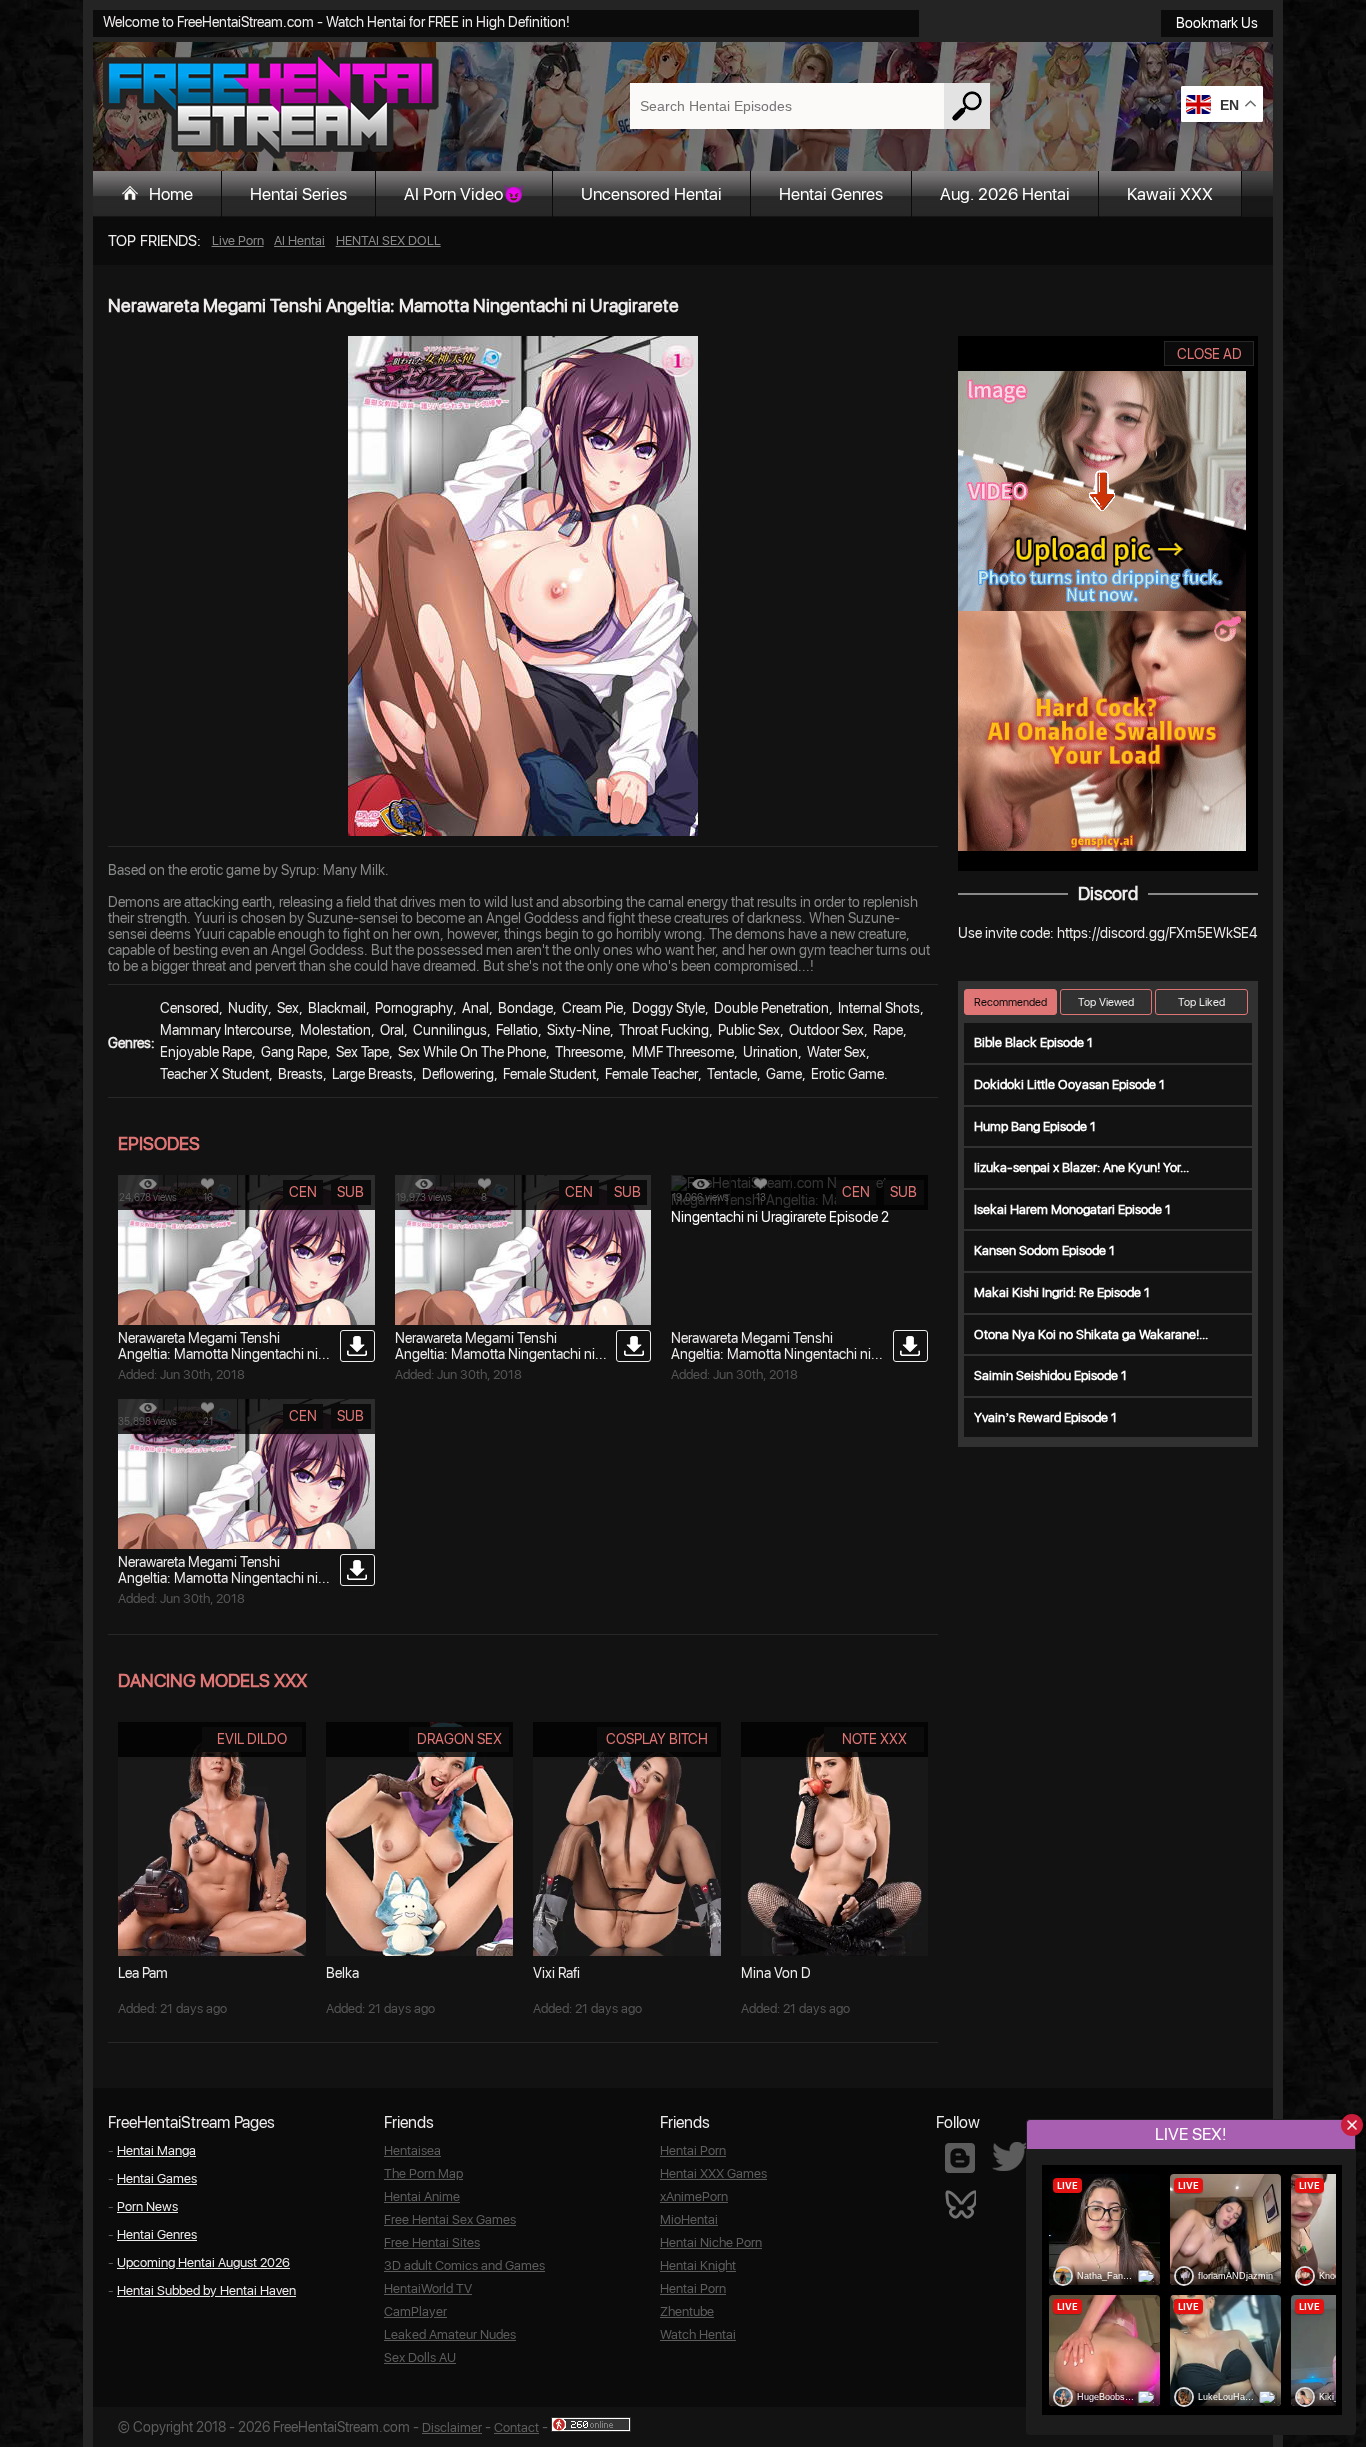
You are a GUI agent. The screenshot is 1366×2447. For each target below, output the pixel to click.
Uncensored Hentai (651, 194)
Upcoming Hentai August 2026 (203, 2262)
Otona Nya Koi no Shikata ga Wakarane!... (1091, 1334)
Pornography (414, 1008)
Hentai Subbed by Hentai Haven (206, 2290)
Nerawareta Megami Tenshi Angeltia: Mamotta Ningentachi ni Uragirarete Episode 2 (771, 1354)
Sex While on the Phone (472, 1052)
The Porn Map (423, 2173)
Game (784, 1074)
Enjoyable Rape (206, 1052)
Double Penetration (771, 1008)
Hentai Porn (693, 2150)
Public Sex (749, 1030)
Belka (342, 1973)
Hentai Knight (698, 2265)
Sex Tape (362, 1052)
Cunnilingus (450, 1030)
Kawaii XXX (1170, 194)
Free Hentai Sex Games (450, 2219)
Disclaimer (452, 2427)
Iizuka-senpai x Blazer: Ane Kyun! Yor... (1081, 1167)
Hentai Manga (156, 2150)
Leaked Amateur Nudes (450, 2334)
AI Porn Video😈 (464, 194)
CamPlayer (415, 2311)
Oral (392, 1030)
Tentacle (732, 1074)
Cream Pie (592, 1008)
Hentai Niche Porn (711, 2242)
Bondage (525, 1008)
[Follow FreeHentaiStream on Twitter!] (1010, 2156)
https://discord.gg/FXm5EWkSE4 (1157, 933)
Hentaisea (412, 2150)
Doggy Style (668, 1008)
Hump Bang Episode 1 (1035, 1126)
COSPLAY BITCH (657, 1739)
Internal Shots (879, 1008)
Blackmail (337, 1008)
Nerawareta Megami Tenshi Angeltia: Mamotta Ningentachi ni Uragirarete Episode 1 (218, 1578)
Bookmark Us (1217, 23)
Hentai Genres (831, 194)
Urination (770, 1052)
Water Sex (836, 1052)
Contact (516, 2427)
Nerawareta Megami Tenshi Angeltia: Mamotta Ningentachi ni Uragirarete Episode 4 (218, 1354)
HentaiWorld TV (428, 2288)
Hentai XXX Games (713, 2173)
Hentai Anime (422, 2196)
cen (303, 1192)
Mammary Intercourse (225, 1030)
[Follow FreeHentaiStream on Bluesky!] (960, 2203)
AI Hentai (299, 240)
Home (171, 194)
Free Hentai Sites (432, 2242)
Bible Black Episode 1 (1033, 1042)
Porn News (147, 2206)
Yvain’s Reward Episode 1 (1045, 1417)
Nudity (248, 1008)
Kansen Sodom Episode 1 (1044, 1250)
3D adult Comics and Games (464, 2265)
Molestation (335, 1030)
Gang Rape (294, 1052)
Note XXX (874, 1739)
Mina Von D (776, 1973)
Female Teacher (651, 1074)
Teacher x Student (214, 1074)
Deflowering (458, 1074)
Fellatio (517, 1030)
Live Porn (238, 240)
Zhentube (687, 2311)
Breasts (300, 1074)
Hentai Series (298, 194)
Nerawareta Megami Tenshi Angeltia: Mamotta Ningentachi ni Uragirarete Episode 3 (495, 1354)
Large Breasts (372, 1074)
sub (350, 1192)
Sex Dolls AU (420, 2357)
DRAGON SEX (459, 1739)
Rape (888, 1030)
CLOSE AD (1209, 354)
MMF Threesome (683, 1052)
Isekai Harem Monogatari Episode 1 (1072, 1209)
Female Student (549, 1074)
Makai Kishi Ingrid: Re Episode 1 (1062, 1292)
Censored (189, 1008)
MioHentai (689, 2219)
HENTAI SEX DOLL (388, 240)
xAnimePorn (694, 2196)
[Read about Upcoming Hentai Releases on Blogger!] (960, 2158)
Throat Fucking (664, 1030)
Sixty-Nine (578, 1030)
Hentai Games (157, 2178)
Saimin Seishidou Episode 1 (1050, 1375)
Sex (288, 1008)
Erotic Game (847, 1074)
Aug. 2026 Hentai (1005, 194)
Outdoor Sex (826, 1030)
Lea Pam (143, 1973)
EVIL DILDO (252, 1739)
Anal (475, 1008)
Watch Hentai (698, 2334)
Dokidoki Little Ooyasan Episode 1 (1069, 1084)
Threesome (589, 1052)
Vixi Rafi (556, 1973)
